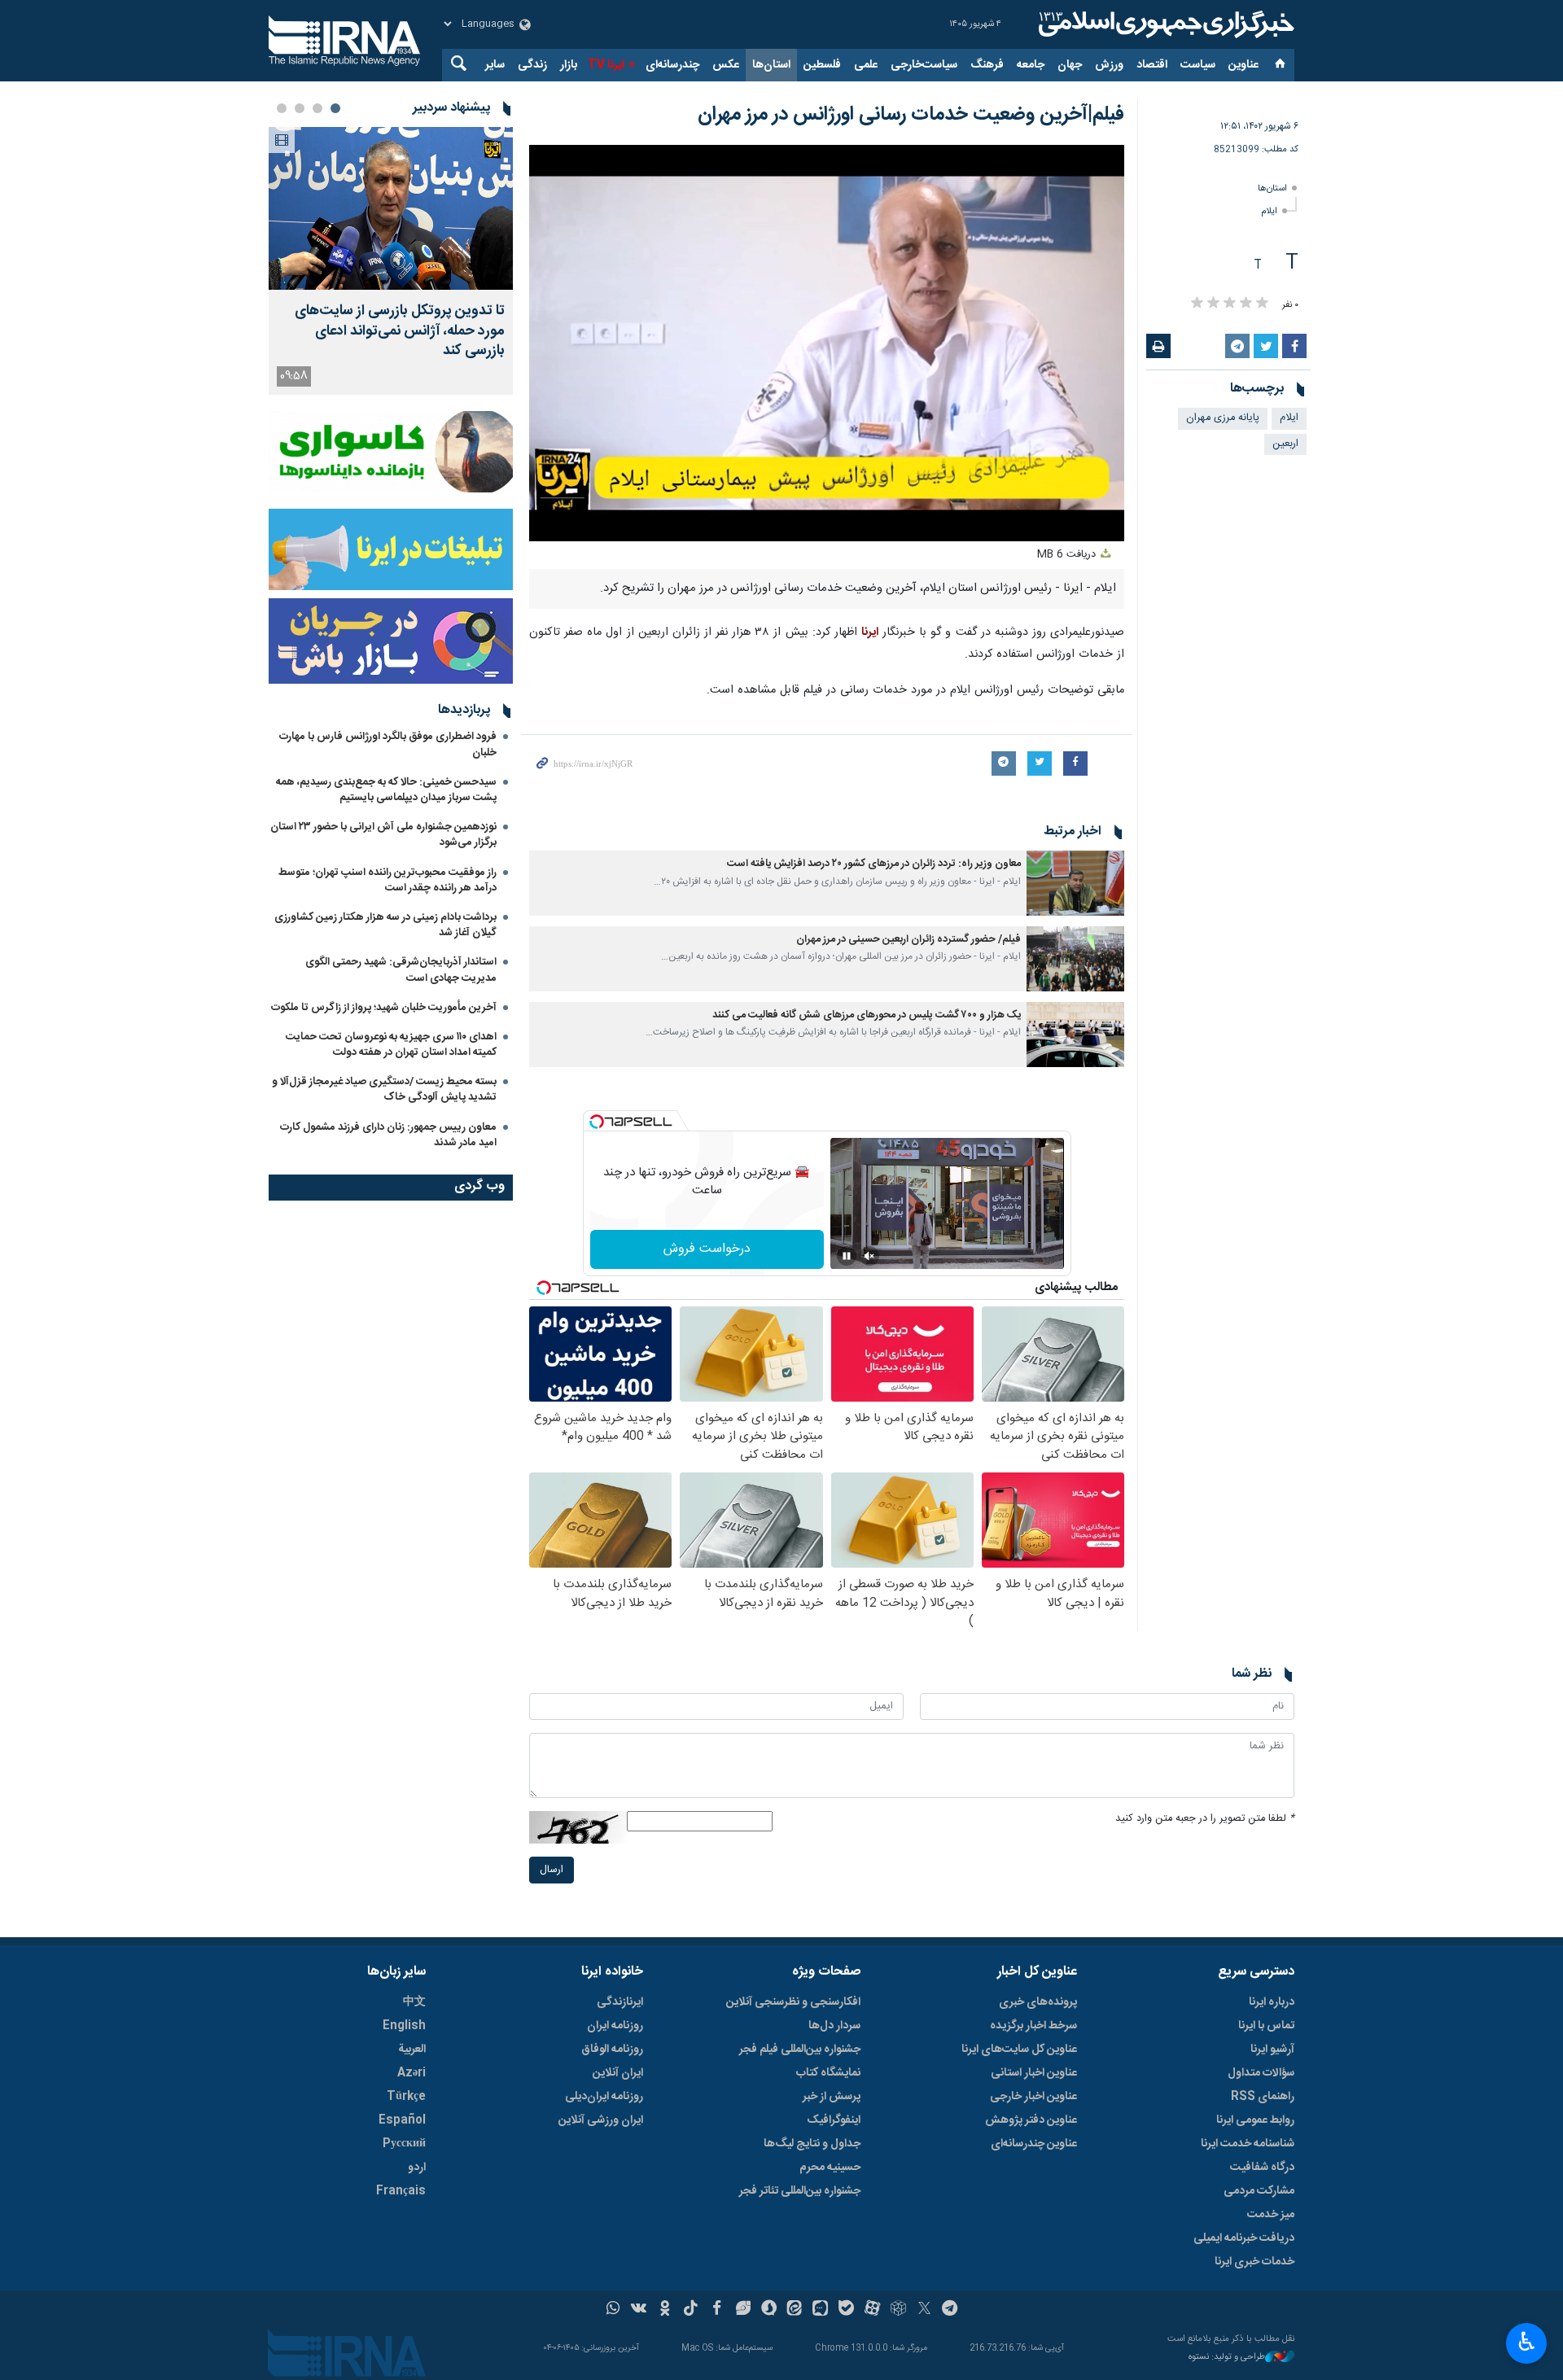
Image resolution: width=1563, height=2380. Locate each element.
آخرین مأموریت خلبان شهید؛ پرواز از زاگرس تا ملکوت (384, 1008)
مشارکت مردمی (1259, 2191)
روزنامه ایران (615, 2026)
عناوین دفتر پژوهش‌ (1031, 2120)
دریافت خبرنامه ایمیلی (1244, 2238)
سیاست (1198, 65)
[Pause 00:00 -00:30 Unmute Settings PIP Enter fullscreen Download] (827, 343)
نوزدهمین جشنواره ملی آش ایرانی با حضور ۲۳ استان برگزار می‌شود (383, 835)
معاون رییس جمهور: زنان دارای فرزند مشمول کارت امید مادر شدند (388, 1135)
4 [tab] (282, 108)
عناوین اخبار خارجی (1033, 2097)
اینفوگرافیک (834, 2120)
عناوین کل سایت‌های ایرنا (1019, 2050)
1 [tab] (335, 108)
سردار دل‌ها (834, 2026)
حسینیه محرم (830, 2168)
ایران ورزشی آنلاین (601, 2120)
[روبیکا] (898, 2310)
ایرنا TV (606, 65)
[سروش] (769, 2310)
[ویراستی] (743, 2310)
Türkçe (406, 2097)
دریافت (1068, 555)
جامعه (1031, 65)
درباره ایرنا (1272, 2002)
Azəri (412, 2073)
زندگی (532, 65)
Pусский (404, 2144)
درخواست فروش (707, 1249)
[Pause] (847, 1256)
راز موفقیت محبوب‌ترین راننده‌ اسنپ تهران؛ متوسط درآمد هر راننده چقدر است (387, 880)
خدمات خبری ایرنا (1254, 2262)
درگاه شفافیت (1262, 2168)
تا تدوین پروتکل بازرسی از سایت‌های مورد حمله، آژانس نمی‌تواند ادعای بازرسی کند (400, 331)
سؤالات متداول (1261, 2073)
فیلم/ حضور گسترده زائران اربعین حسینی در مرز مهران (908, 940)
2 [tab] (317, 108)
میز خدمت (1271, 2215)
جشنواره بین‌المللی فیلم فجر (800, 2050)
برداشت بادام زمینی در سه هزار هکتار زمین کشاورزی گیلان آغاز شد (385, 925)
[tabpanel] (391, 261)
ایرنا (1164, 24)
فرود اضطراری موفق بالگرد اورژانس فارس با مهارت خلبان (388, 744)
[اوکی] (665, 2310)
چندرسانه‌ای (672, 65)
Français (401, 2191)
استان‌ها (771, 65)
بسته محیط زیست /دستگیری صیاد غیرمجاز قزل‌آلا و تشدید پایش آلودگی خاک (384, 1089)
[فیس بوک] (717, 2310)
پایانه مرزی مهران (1223, 418)
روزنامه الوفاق (612, 2050)
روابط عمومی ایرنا (1255, 2120)
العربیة (412, 2050)
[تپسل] (597, 1122)
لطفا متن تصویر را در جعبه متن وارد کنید (1205, 1819)
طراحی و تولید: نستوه (1227, 2358)
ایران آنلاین (618, 2073)
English (404, 2026)
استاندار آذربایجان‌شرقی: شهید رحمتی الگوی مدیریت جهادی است (401, 970)
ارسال (552, 1870)
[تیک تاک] (691, 2310)
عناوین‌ (1243, 65)
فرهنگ (987, 65)
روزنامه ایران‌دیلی (604, 2097)
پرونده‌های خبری (1038, 2002)
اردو (417, 2168)
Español (402, 2120)
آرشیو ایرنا (1272, 2050)
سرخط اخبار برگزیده (1033, 2026)
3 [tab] (300, 108)
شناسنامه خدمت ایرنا (1248, 2144)
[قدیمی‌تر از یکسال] (1075, 883)
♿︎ (1527, 2342)
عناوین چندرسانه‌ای (1034, 2144)
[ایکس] (924, 2310)
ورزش (1109, 65)
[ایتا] (795, 2310)
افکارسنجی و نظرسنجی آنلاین (793, 2002)
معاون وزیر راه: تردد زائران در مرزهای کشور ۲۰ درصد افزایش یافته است (874, 864)
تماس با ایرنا (1266, 2026)
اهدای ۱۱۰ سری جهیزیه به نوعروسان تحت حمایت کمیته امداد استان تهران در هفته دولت (391, 1045)
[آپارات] (872, 2310)
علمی (866, 65)
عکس (726, 65)
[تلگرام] (950, 2310)
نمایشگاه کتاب (828, 2073)
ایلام (1269, 211)
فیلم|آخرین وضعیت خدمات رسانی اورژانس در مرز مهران (911, 115)
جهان (1070, 65)
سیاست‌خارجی (924, 65)
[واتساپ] (613, 2310)
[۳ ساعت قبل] (391, 208)
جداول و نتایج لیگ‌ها (812, 2144)
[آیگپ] (820, 2310)
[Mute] (869, 1256)
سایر (495, 65)
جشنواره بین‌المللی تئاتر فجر (800, 2191)
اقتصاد (1152, 65)
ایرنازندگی (620, 2002)
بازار (569, 65)
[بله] (846, 2310)
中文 (414, 2002)
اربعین (1285, 444)
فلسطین (822, 65)
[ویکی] (639, 2310)
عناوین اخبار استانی (1034, 2073)
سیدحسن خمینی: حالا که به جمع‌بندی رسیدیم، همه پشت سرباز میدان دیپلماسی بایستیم (386, 790)
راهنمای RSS (1263, 2097)
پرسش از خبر (832, 2097)
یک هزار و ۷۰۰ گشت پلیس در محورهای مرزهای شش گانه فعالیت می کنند (867, 1015)
